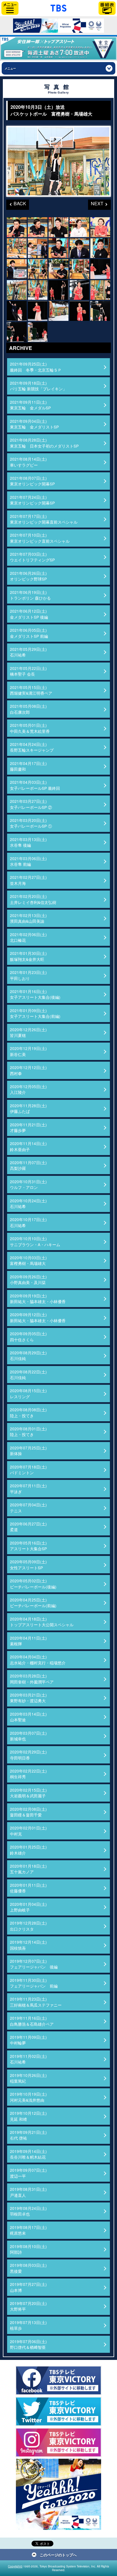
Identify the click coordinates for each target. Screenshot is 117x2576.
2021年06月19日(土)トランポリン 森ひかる (30, 595)
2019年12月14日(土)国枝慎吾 (28, 1945)
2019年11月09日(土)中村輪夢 (28, 2040)
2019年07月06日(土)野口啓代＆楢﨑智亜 (28, 2344)
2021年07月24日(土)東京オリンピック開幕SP (32, 500)
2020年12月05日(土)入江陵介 (28, 1089)
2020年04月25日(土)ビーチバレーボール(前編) (33, 1603)
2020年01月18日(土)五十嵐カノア (28, 1869)
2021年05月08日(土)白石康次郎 (28, 709)
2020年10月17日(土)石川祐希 (28, 1222)
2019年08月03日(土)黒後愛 (28, 2268)
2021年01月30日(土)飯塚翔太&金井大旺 (28, 956)
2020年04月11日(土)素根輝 (28, 1641)
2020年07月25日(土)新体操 (28, 1451)
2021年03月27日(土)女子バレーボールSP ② (31, 804)
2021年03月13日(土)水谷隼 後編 (28, 842)
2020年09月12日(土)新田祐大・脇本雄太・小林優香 (38, 1317)
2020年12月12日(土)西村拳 (28, 1070)
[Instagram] (58, 2442)
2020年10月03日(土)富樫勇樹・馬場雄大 (28, 1260)
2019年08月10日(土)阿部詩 (28, 2249)
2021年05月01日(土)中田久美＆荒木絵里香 (30, 728)
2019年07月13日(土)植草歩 (28, 2325)
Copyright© (15, 2566)
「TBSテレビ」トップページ (58, 7)
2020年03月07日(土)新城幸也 (28, 1736)
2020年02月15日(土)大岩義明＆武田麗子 (28, 1793)
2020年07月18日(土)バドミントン (28, 1470)
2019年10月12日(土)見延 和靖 (28, 2116)
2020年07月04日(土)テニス (28, 1508)
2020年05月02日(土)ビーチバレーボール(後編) (33, 1584)
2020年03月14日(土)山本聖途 (28, 1717)
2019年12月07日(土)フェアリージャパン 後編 (34, 1964)
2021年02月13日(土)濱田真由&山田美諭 (28, 918)
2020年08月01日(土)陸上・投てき (28, 1431)
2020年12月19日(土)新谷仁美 (28, 1051)
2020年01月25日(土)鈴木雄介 (28, 1850)
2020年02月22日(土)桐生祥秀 (28, 1774)
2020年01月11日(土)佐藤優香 (28, 1888)
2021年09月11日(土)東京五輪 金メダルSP (30, 405)
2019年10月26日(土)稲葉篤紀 (28, 2078)
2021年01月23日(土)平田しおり (28, 975)
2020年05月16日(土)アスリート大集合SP (28, 1546)
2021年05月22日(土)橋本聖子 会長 (28, 671)
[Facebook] (58, 2380)
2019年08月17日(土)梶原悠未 (28, 2230)
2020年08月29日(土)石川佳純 (28, 1355)
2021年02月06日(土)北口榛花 (28, 937)
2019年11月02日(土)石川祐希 (28, 2059)
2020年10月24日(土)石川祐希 (28, 1203)
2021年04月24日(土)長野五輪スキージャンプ (32, 747)
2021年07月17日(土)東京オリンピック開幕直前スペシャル (44, 519)
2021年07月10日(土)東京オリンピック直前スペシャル (40, 538)
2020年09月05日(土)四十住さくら (28, 1336)
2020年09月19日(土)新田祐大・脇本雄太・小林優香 (38, 1299)
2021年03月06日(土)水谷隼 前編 (28, 861)
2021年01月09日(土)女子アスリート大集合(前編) (35, 1013)
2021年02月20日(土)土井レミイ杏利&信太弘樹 (33, 899)
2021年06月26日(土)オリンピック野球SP (28, 576)
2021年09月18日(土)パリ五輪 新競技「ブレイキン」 (38, 386)
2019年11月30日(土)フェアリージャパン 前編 (34, 1983)
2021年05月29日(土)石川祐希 (28, 652)
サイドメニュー (10, 8)
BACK (16, 203)
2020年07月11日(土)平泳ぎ (28, 1488)
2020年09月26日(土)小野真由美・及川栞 (28, 1279)
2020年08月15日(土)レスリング (28, 1393)
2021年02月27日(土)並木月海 (28, 880)
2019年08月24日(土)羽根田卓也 (28, 2211)
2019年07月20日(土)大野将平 (28, 2306)
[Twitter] (58, 2411)
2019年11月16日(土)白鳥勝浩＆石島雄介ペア (32, 2021)
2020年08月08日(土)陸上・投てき (28, 1412)
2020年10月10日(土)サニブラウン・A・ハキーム (35, 1241)
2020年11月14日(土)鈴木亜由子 (28, 1146)
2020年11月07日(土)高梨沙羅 (28, 1165)
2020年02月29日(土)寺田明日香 (28, 1755)
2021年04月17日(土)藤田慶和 (28, 766)
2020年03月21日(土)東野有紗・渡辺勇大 (28, 1698)
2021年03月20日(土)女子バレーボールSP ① (31, 823)
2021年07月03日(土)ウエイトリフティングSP (32, 557)
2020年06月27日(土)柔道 (28, 1527)
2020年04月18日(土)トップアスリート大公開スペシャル (42, 1622)
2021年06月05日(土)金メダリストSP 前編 (29, 633)
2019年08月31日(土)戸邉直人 (28, 2192)
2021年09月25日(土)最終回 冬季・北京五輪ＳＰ (36, 367)
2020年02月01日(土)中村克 (28, 1831)
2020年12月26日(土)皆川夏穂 (28, 1032)
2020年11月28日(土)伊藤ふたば (28, 1108)
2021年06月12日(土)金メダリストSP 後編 (29, 614)
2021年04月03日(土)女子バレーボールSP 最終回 (35, 785)
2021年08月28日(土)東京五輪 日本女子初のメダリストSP (44, 443)
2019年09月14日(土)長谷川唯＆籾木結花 (28, 2154)
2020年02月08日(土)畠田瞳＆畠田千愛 (28, 1812)
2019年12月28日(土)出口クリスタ (28, 1926)
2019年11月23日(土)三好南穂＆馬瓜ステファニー (36, 2002)
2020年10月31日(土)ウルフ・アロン (28, 1184)
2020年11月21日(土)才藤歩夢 (28, 1127)
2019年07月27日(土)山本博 (28, 2287)
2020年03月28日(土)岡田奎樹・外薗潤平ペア (32, 1679)
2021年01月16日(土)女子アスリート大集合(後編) (35, 994)
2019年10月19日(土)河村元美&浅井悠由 (28, 2097)
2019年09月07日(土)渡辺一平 (28, 2173)
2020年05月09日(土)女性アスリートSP (28, 1564)
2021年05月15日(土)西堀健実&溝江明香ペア (31, 690)
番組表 (107, 8)
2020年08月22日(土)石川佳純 (28, 1375)
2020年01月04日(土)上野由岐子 (28, 1907)
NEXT (96, 203)
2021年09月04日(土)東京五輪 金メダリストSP (34, 424)
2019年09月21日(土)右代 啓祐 (28, 2135)
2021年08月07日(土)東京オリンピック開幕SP (32, 481)
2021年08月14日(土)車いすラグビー (28, 462)
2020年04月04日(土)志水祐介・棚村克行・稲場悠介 (38, 1660)
